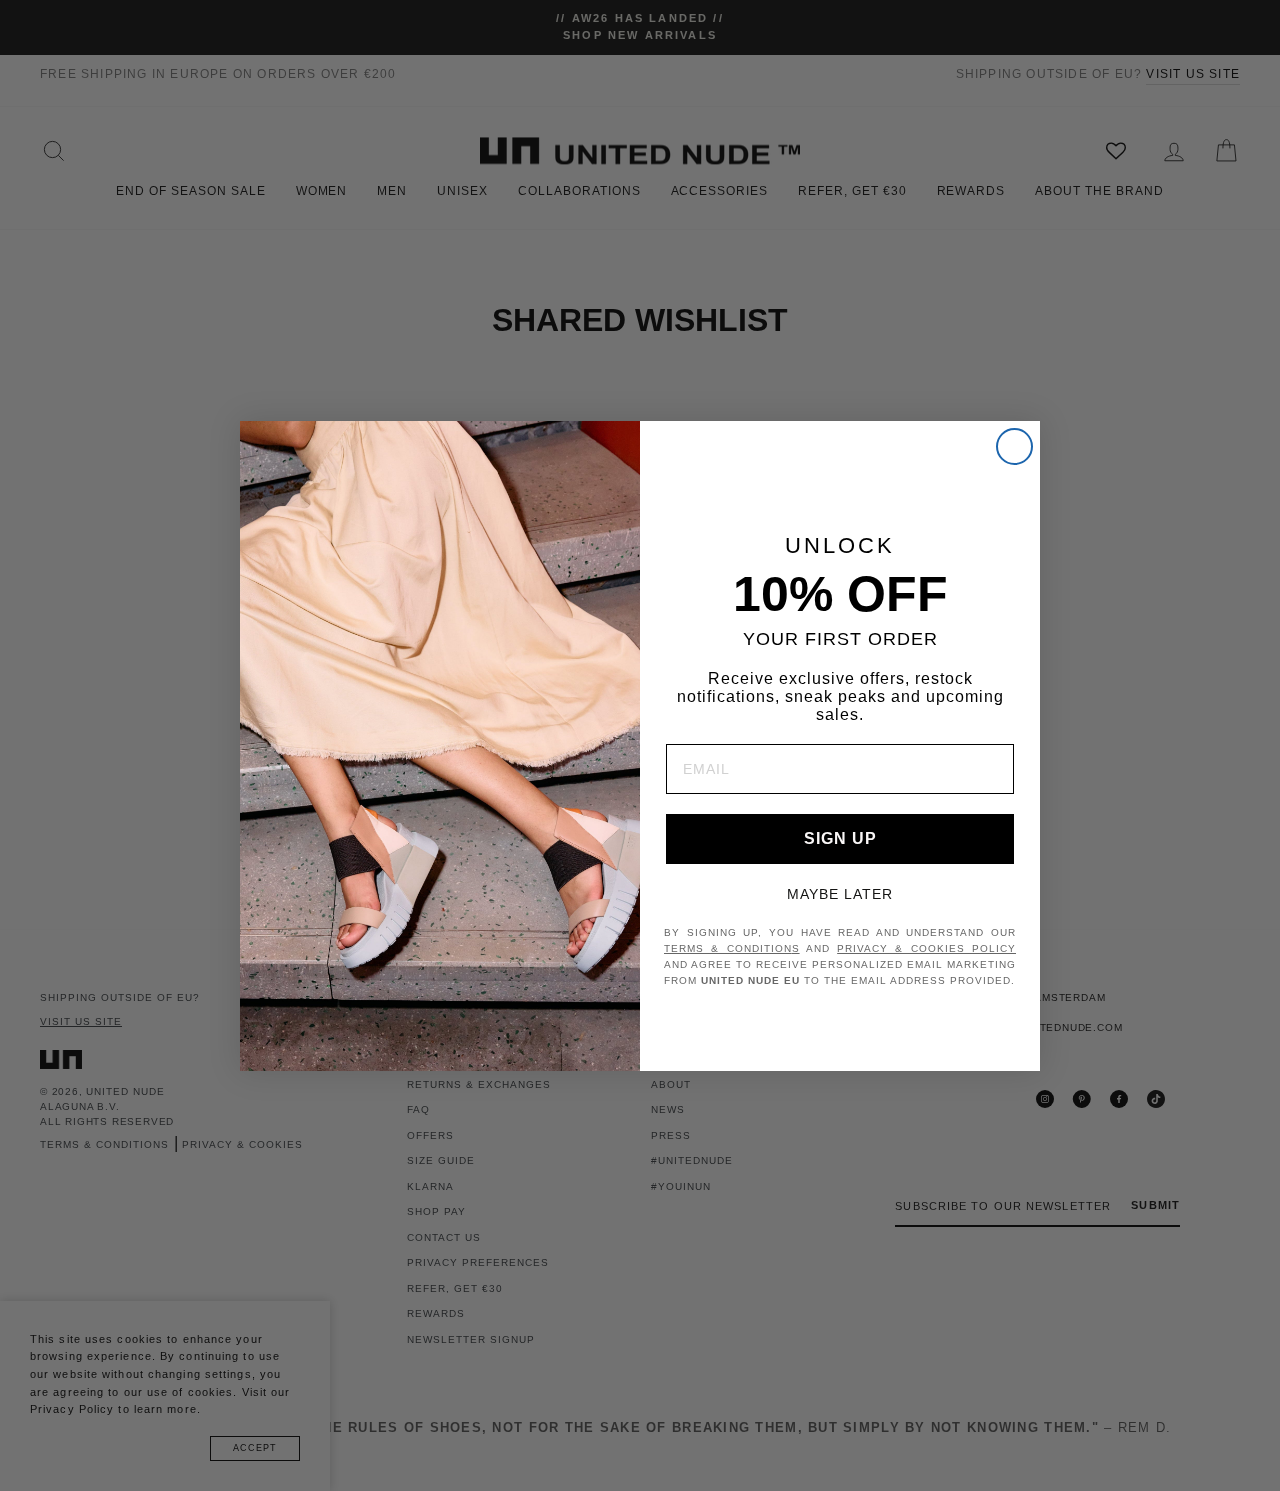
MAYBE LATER (840, 894)
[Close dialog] (1014, 446)
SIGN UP (840, 838)
